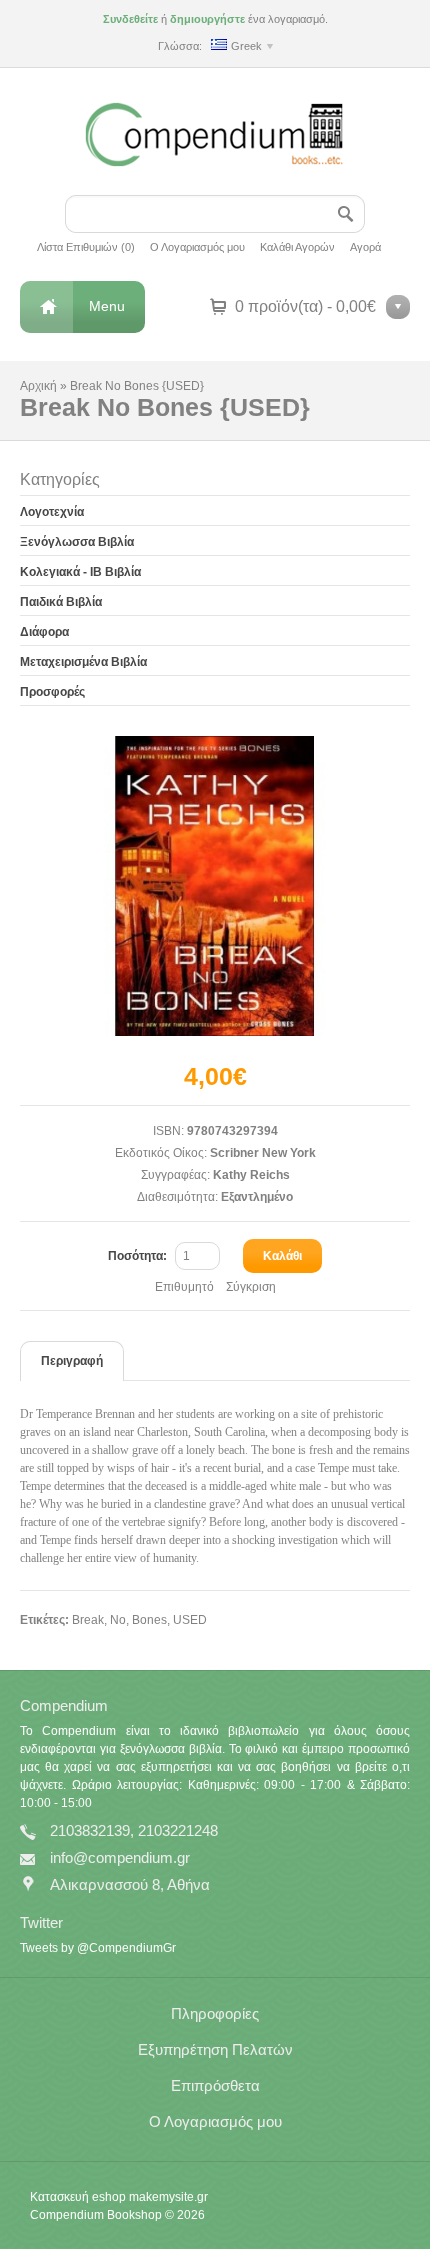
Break (88, 1620)
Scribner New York (263, 1153)
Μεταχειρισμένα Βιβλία (83, 662)
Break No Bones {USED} (137, 386)
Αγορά (365, 247)
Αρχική (38, 386)
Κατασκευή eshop (78, 2197)
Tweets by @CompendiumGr (98, 1948)
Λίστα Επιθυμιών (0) (86, 247)
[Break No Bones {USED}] (215, 886)
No (118, 1620)
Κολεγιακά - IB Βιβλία (80, 572)
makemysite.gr (168, 2197)
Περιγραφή (72, 1361)
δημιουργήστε (207, 19)
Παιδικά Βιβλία (61, 602)
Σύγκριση (251, 1287)
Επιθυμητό (184, 1287)
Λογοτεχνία (52, 512)
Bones (149, 1620)
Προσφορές (52, 692)
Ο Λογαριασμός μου (197, 247)
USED (190, 1620)
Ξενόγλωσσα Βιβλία (77, 542)
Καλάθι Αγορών (297, 247)
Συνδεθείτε (130, 19)
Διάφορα (44, 632)
